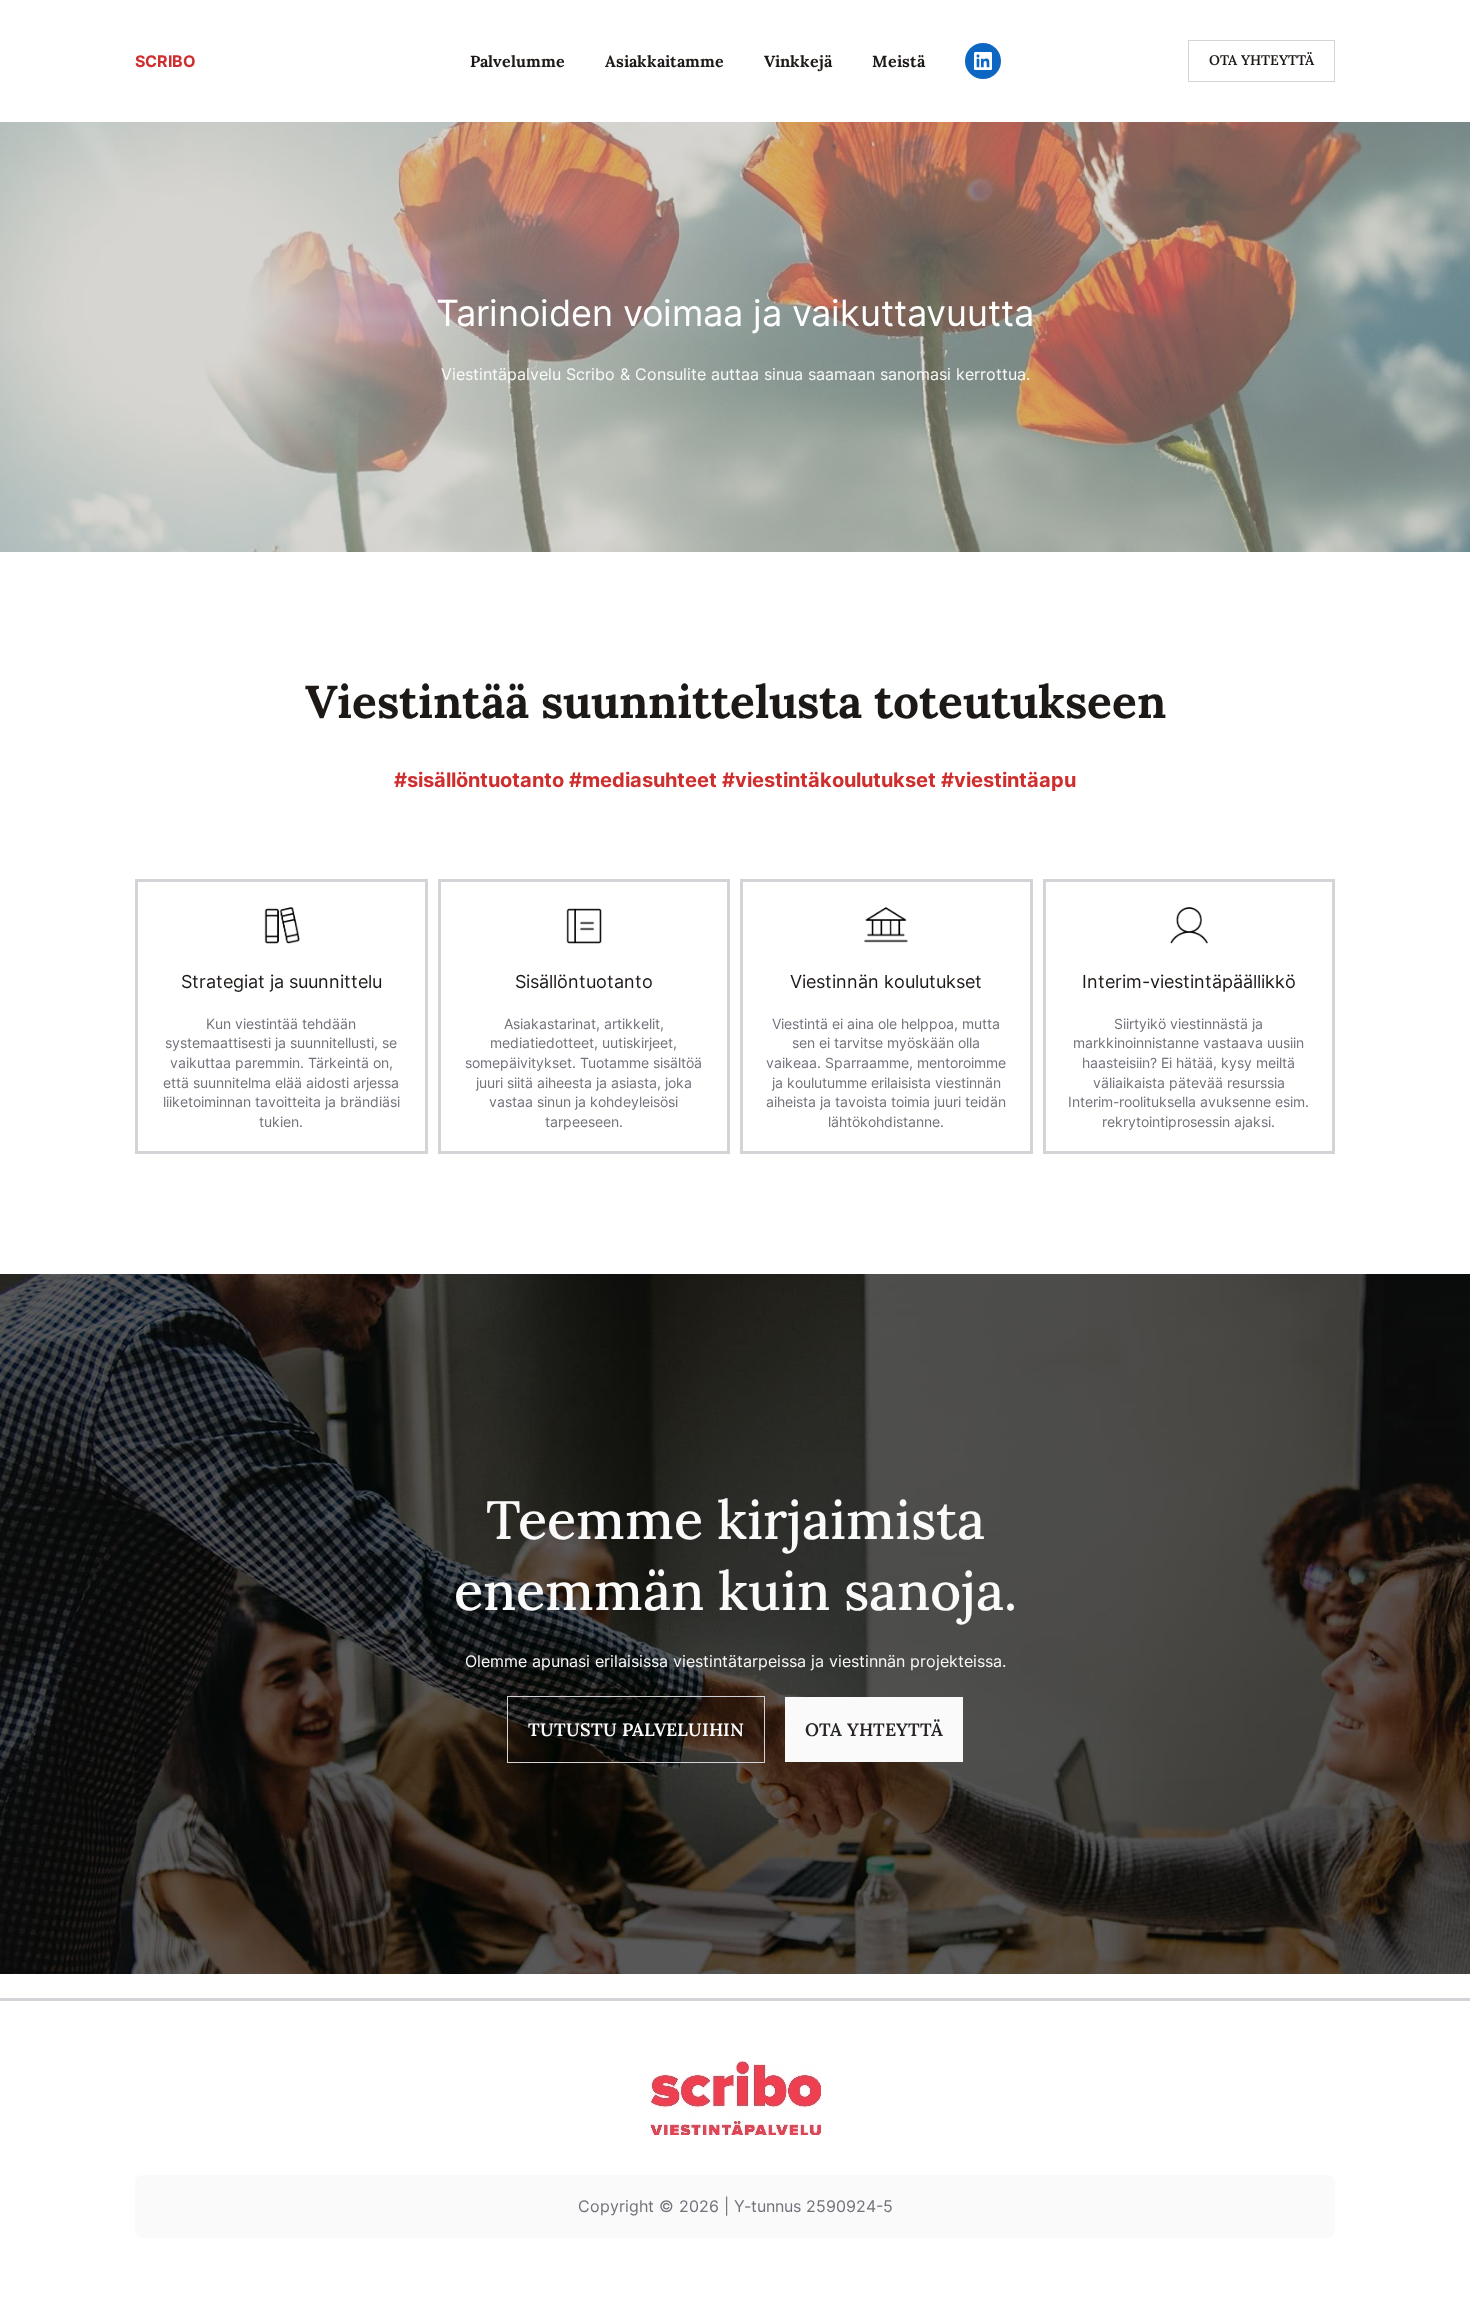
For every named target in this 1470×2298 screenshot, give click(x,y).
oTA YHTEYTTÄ (874, 1729)
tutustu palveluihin (636, 1729)
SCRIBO (165, 61)
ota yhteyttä (1261, 60)
